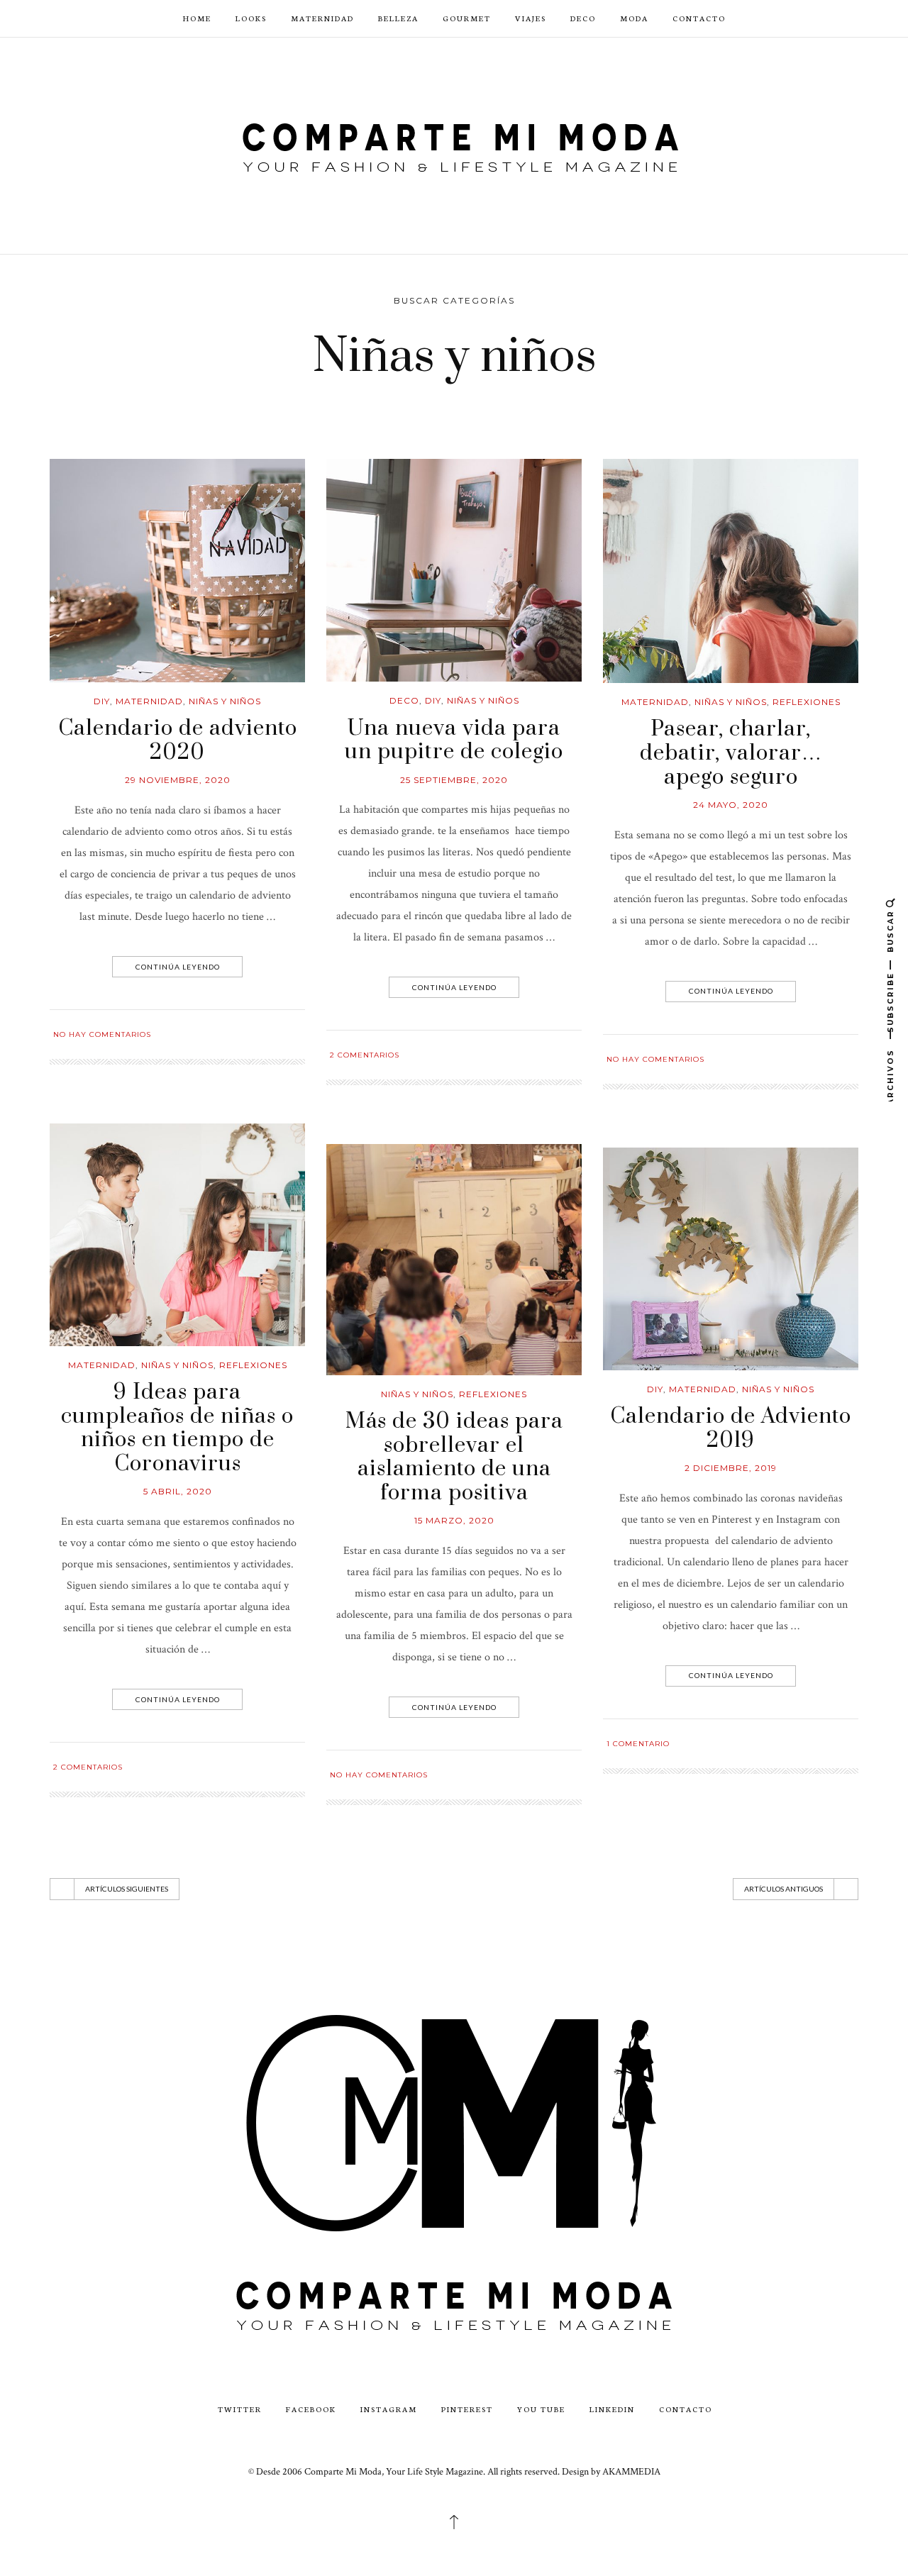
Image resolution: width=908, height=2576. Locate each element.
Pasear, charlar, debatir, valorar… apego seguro (731, 753)
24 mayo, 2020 (731, 805)
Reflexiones (807, 702)
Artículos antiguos (784, 1889)
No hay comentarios (102, 1034)
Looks (251, 18)
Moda (634, 18)
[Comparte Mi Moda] (454, 144)
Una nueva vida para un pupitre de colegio (454, 740)
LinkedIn (612, 2409)
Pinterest (467, 2409)
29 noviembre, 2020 (178, 780)
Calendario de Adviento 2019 (731, 1428)
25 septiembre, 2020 (454, 780)
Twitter (240, 2409)
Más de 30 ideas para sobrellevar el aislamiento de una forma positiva (454, 1457)
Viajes (531, 18)
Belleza (398, 18)
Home (197, 18)
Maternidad (322, 18)
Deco (583, 18)
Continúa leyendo (178, 967)
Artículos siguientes (127, 1889)
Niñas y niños (225, 701)
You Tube (541, 2409)
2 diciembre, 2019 (731, 1468)
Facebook (311, 2409)
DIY (102, 701)
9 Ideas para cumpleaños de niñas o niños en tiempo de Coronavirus (177, 1428)
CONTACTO (699, 18)
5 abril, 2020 (178, 1491)
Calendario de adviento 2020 (178, 740)
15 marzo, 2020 (454, 1520)
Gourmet (467, 18)
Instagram (389, 2409)
